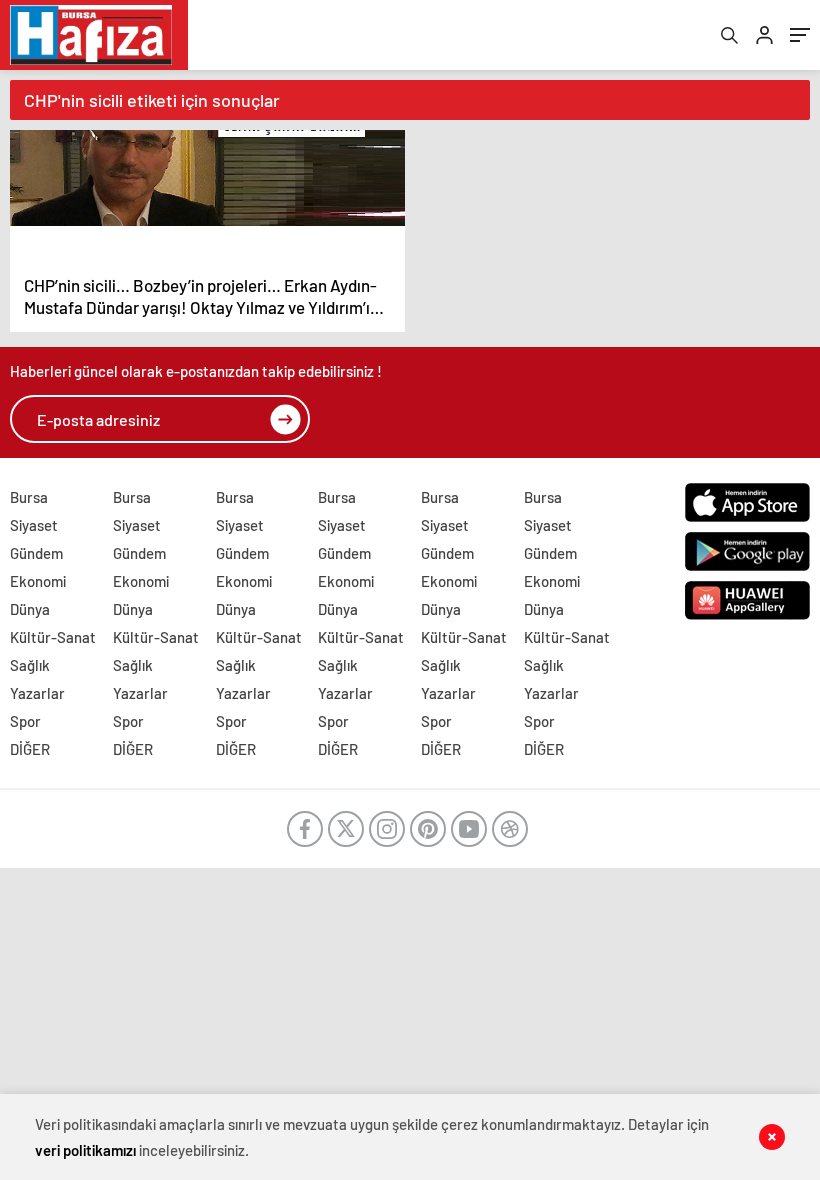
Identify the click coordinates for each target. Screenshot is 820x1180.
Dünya (30, 609)
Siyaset (34, 525)
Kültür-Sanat (53, 637)
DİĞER (30, 749)
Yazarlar (37, 693)
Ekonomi (38, 581)
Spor (25, 721)
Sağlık (30, 665)
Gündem (36, 553)
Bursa (29, 497)
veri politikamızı (85, 1150)
